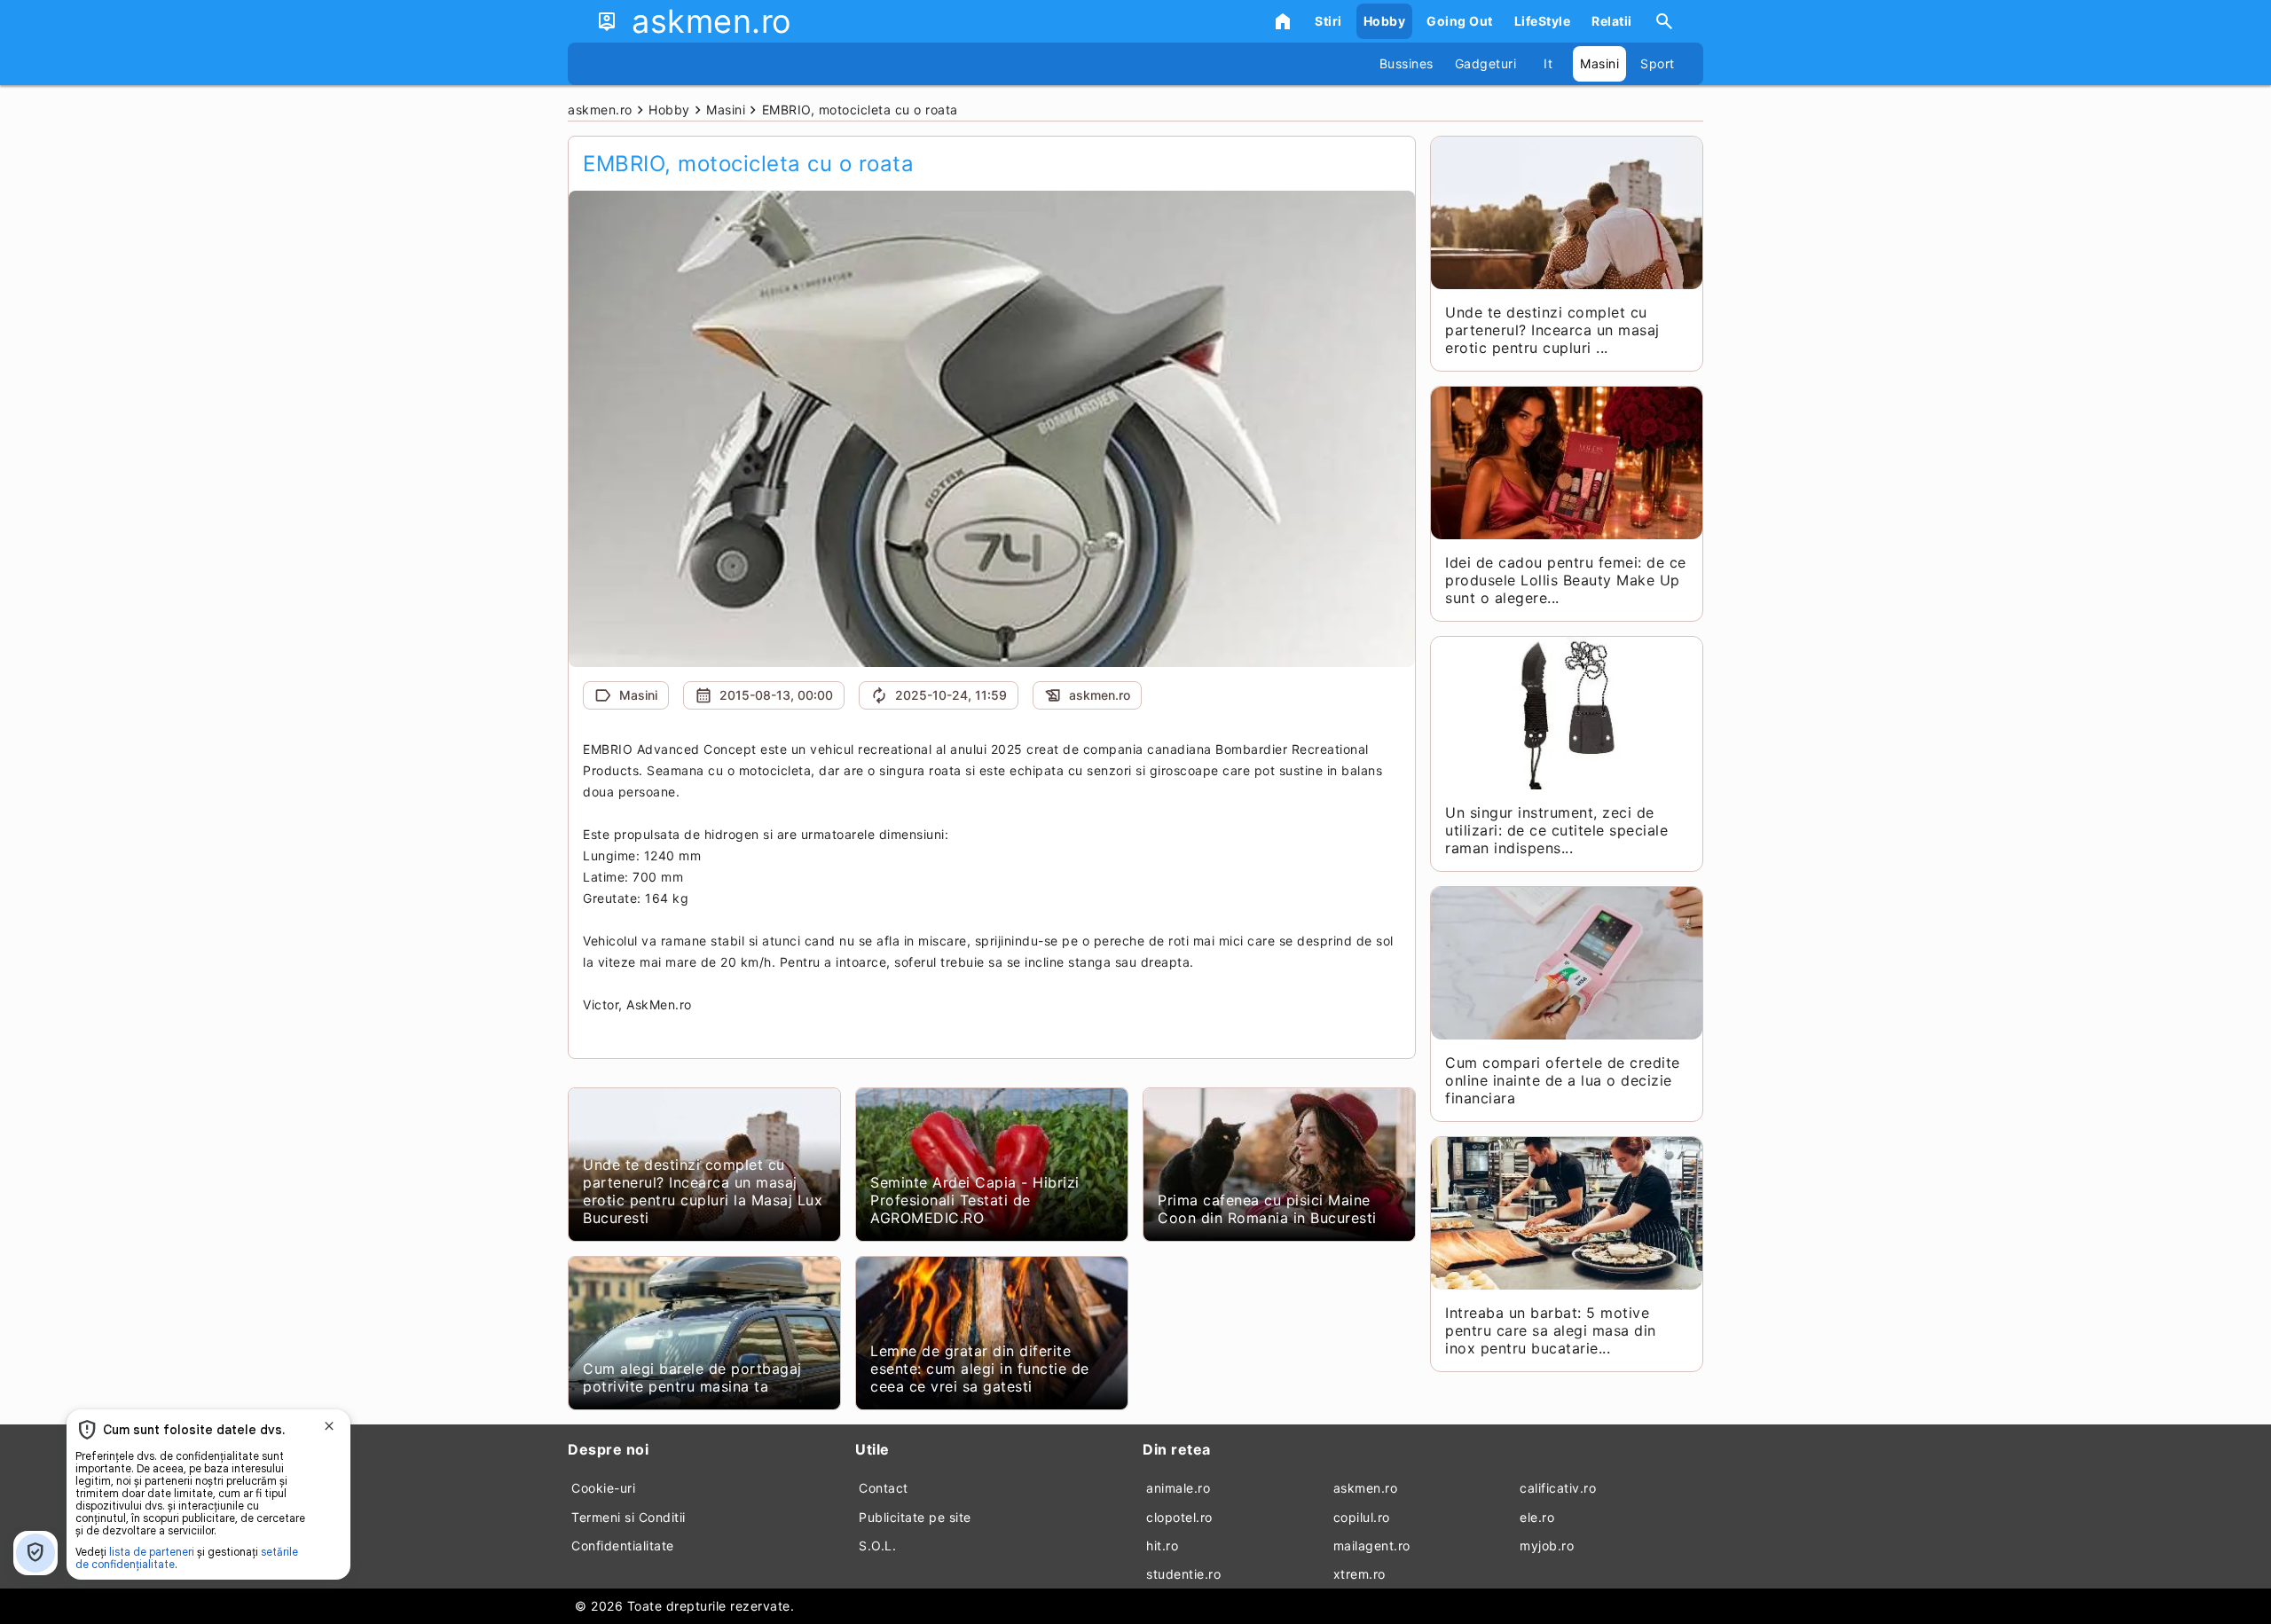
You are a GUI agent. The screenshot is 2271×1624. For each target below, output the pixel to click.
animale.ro (1178, 1488)
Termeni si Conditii (629, 1517)
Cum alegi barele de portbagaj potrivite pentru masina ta (692, 1377)
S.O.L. (877, 1546)
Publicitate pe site (915, 1517)
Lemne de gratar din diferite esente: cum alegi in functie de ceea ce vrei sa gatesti (980, 1369)
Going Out (1460, 21)
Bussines (1407, 63)
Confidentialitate (623, 1546)
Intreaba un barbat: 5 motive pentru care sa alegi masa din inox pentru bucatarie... (1551, 1330)
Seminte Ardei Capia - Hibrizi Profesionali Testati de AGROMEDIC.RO (975, 1200)
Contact (884, 1488)
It (1548, 63)
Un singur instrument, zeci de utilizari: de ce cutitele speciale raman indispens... (1556, 830)
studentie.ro (1183, 1574)
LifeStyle (1543, 21)
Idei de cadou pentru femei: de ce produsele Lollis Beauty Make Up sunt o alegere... (1566, 580)
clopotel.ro (1179, 1517)
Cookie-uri (603, 1488)
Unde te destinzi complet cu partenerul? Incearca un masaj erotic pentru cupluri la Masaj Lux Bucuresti (703, 1191)
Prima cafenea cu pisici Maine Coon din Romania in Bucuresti (1267, 1209)
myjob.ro (1547, 1546)
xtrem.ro (1359, 1574)
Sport (1658, 63)
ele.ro (1537, 1517)
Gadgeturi (1486, 63)
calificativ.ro (1558, 1488)
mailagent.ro (1372, 1546)
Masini (1599, 63)
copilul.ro (1362, 1517)
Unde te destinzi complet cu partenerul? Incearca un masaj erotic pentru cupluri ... (1552, 330)
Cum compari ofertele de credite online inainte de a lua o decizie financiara (1563, 1080)
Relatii (1612, 21)
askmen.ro (1366, 1488)
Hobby (1385, 21)
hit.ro (1162, 1546)
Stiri (1328, 21)
